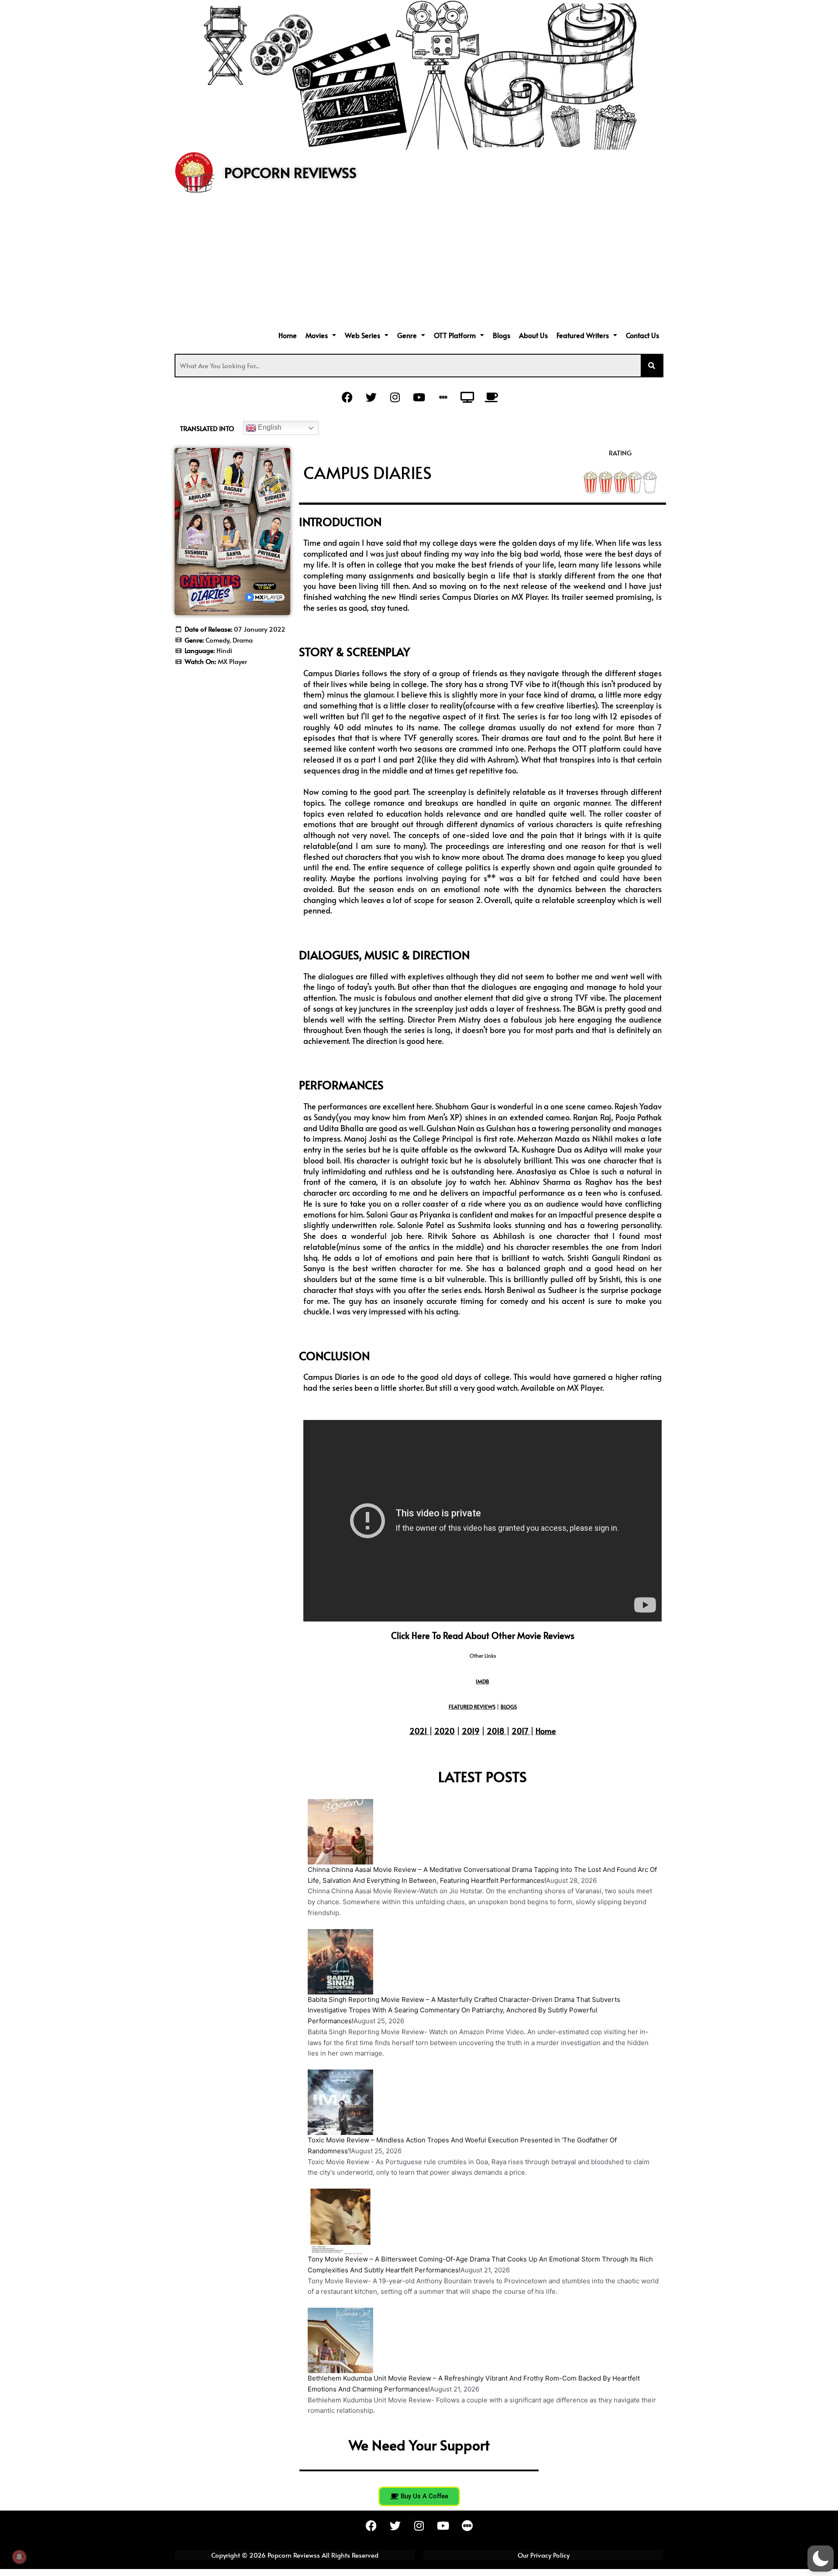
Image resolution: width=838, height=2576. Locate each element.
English (269, 427)
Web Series (362, 335)
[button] (321, 335)
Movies (317, 335)
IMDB (483, 1681)
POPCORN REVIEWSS (290, 172)
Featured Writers (583, 335)
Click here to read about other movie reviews (483, 1635)
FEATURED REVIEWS (472, 1707)
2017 (520, 1731)
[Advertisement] (419, 263)
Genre (407, 335)
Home (288, 335)
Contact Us (642, 335)
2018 (496, 1731)
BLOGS (509, 1707)
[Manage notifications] (19, 2557)
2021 (418, 1731)
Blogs (501, 335)
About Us (533, 335)
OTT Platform (455, 335)
